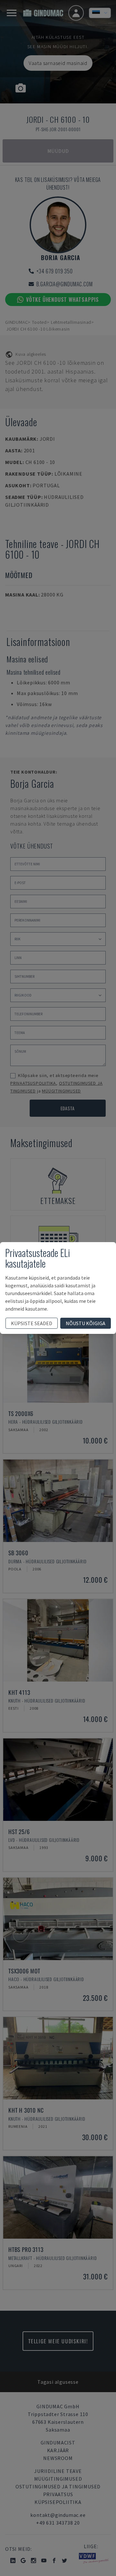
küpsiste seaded (32, 1323)
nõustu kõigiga (86, 1323)
